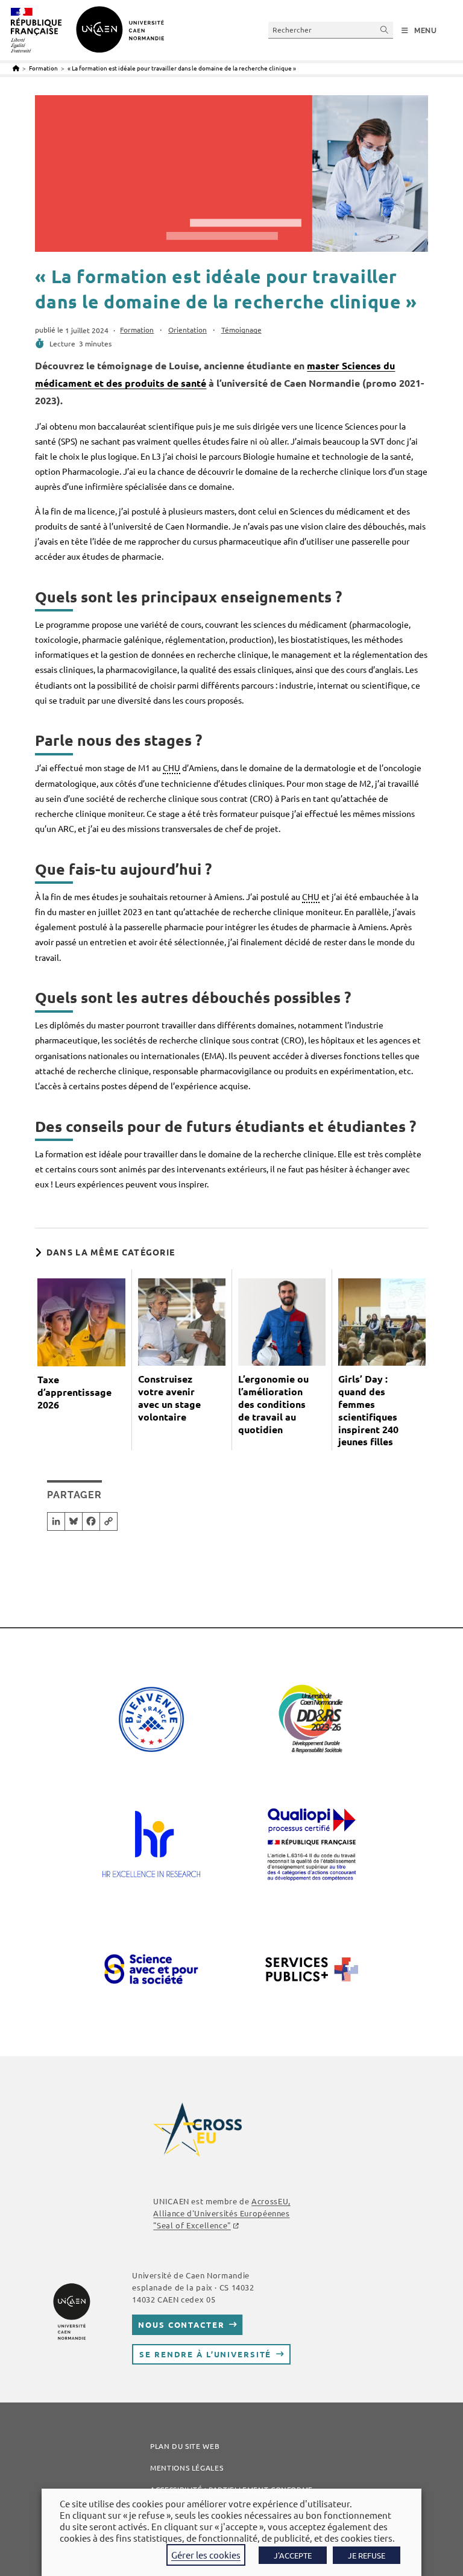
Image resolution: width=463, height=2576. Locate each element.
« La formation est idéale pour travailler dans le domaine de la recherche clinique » (182, 68)
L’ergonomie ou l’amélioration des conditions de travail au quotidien (273, 1404)
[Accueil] (16, 68)
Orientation (187, 330)
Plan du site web (185, 2446)
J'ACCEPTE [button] (293, 2555)
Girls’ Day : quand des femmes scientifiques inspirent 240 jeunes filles (368, 1410)
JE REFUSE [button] (367, 2555)
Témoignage (241, 330)
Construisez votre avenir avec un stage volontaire (169, 1398)
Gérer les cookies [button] (206, 2555)
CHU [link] (172, 767)
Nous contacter (181, 2324)
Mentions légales (187, 2468)
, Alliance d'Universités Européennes (222, 2213)
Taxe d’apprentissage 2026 (74, 1392)
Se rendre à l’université (205, 2354)
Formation (137, 330)
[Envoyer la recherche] (385, 30)
